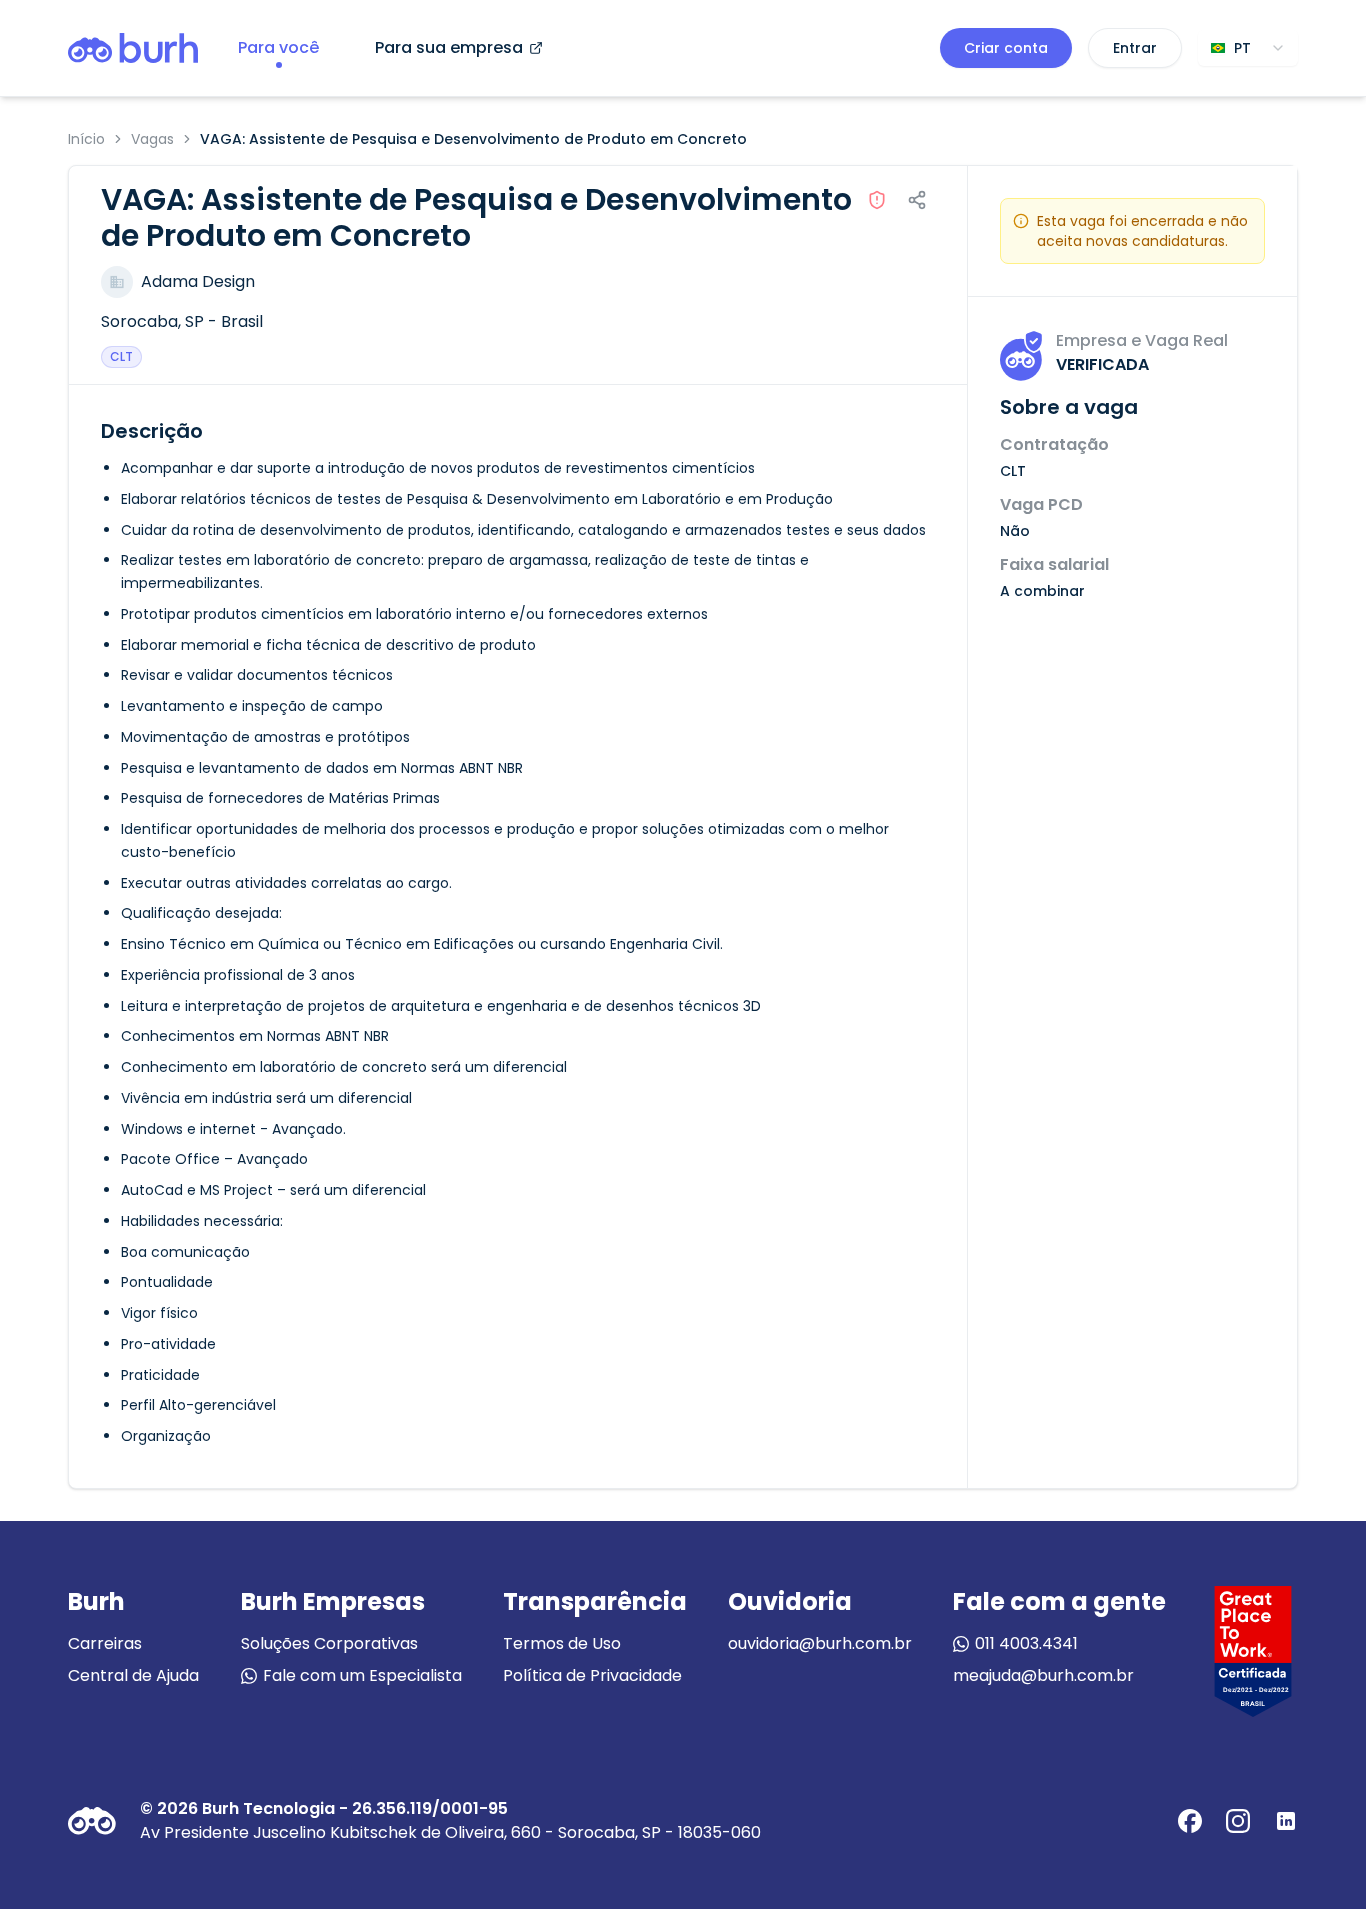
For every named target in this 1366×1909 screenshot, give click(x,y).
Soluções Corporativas (329, 1643)
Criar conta (1006, 48)
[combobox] (1248, 48)
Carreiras (105, 1643)
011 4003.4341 (1026, 1643)
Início (86, 139)
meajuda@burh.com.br (1043, 1675)
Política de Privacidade (592, 1675)
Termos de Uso (562, 1643)
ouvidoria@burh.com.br (820, 1643)
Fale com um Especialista (362, 1675)
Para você (278, 47)
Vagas (152, 139)
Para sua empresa (449, 47)
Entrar (1135, 48)
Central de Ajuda (133, 1675)
